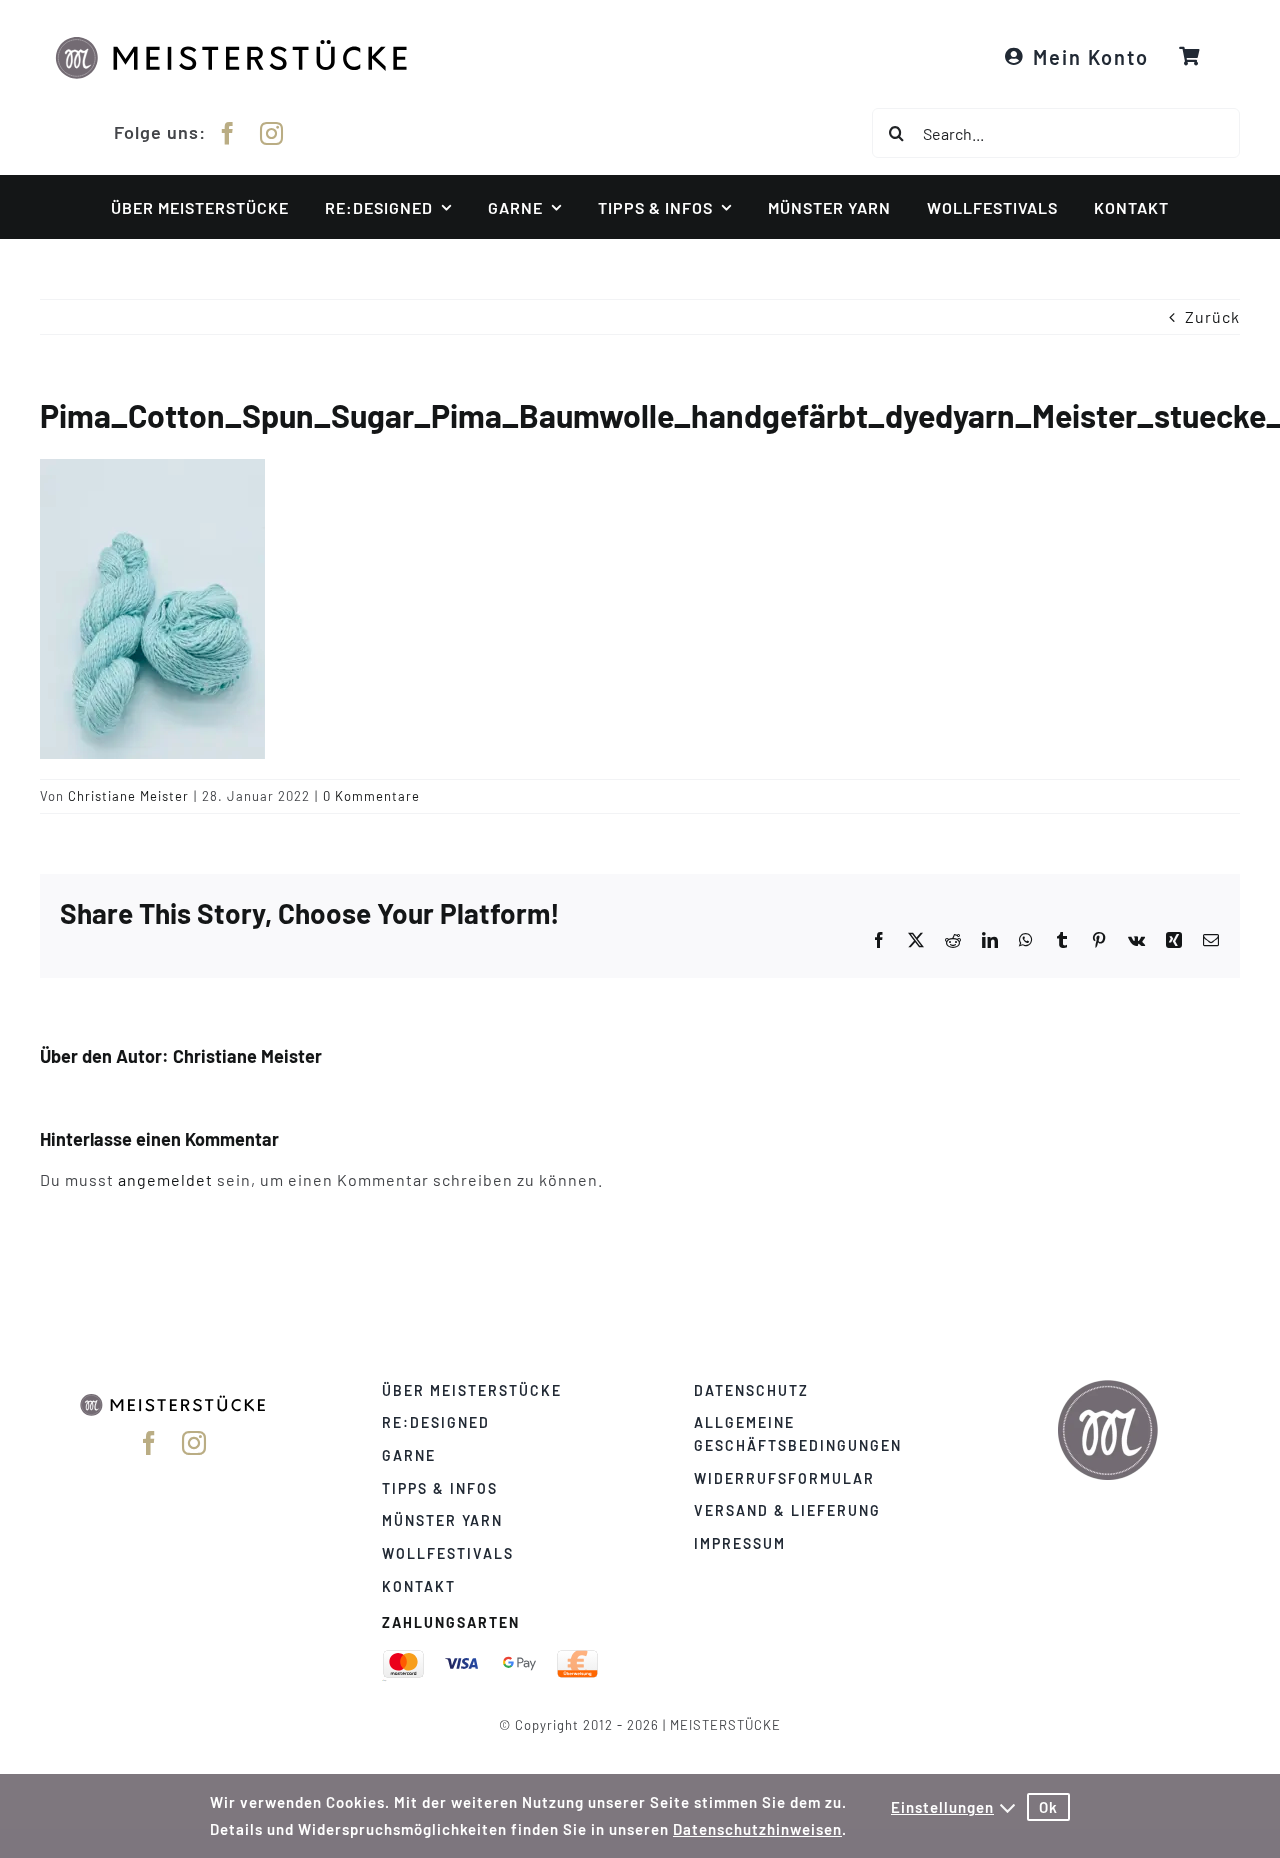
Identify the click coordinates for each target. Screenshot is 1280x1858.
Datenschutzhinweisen (757, 1829)
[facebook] (228, 133)
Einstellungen (942, 1807)
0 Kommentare (371, 796)
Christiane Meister (128, 796)
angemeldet (165, 1179)
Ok (1048, 1807)
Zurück (1212, 316)
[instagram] (272, 133)
